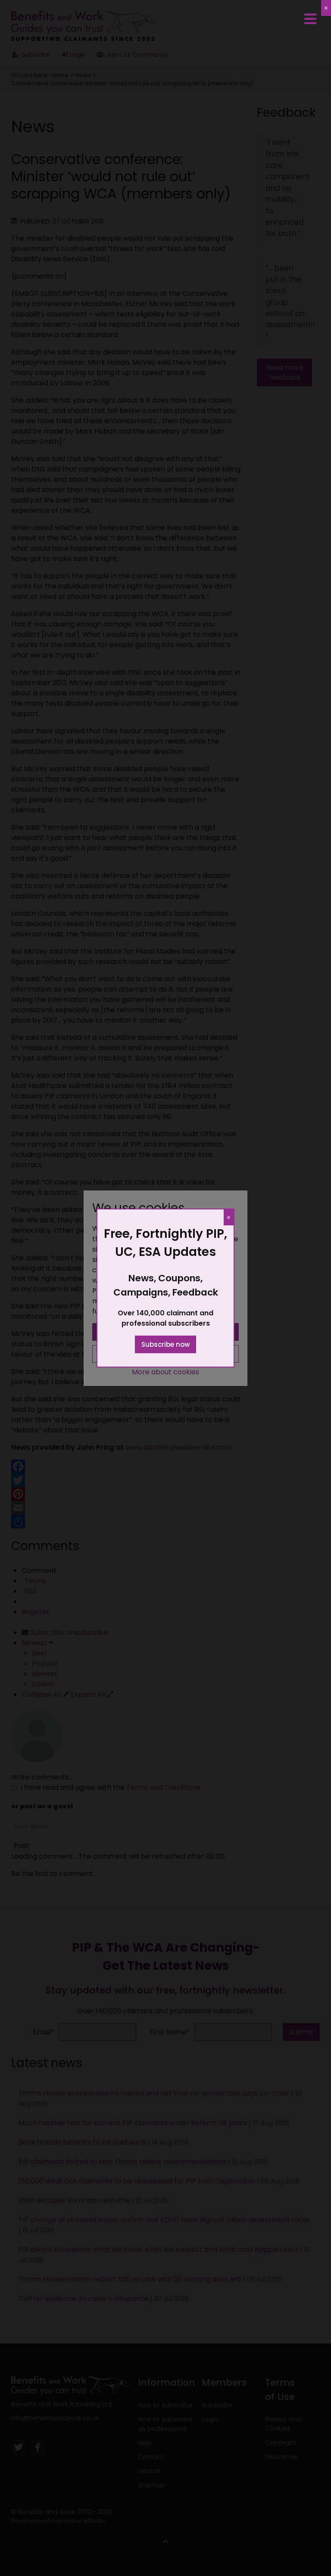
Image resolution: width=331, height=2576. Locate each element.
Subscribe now (165, 1344)
